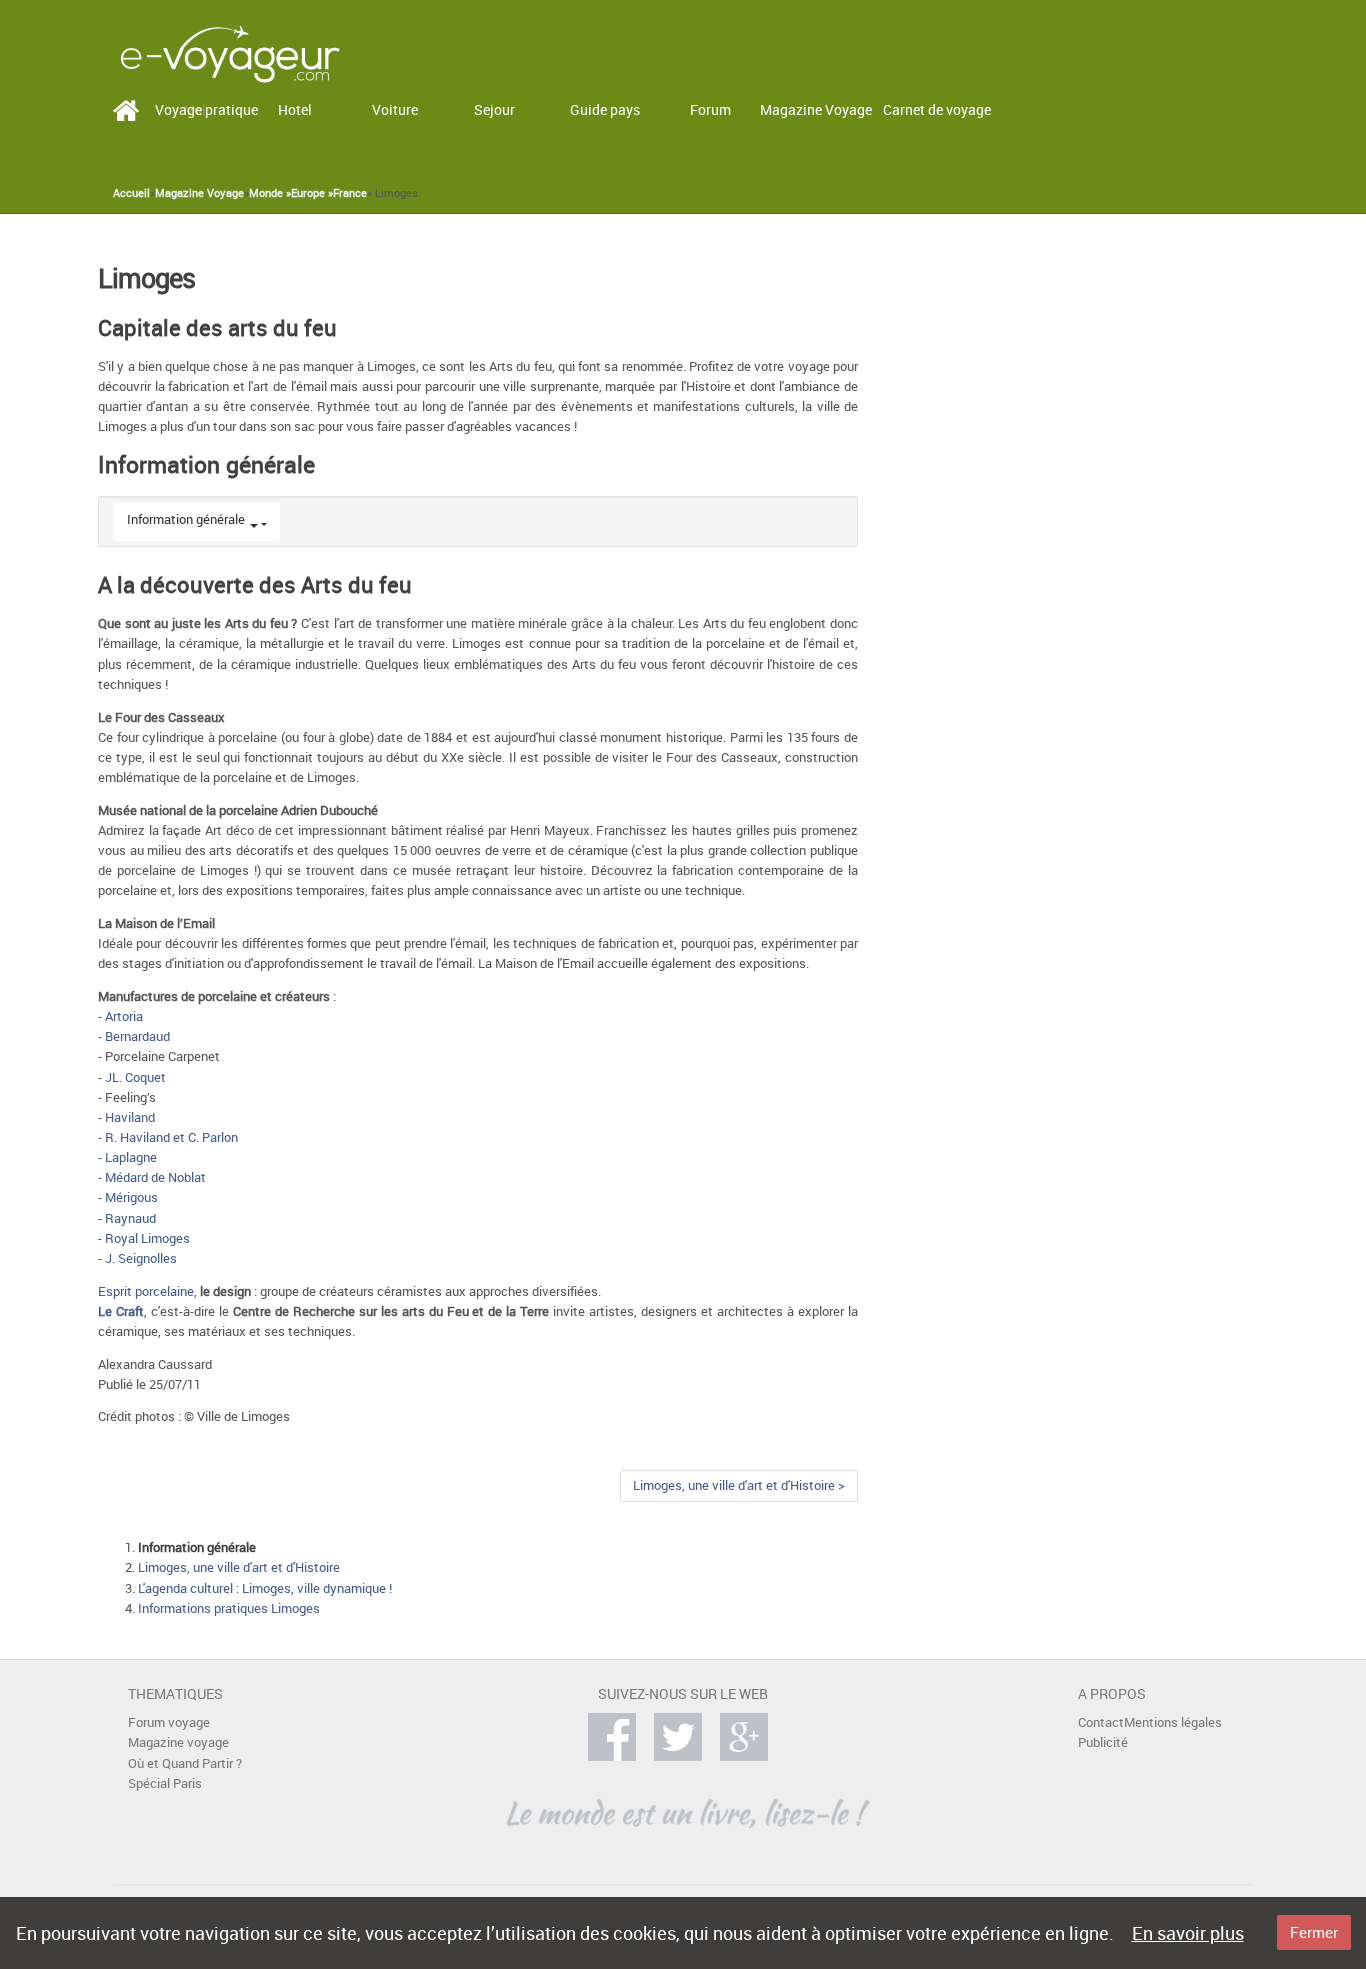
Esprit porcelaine (146, 1291)
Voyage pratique (206, 109)
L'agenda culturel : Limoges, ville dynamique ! (265, 1588)
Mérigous (131, 1197)
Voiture (395, 109)
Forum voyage (169, 1722)
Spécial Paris (165, 1783)
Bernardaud (137, 1036)
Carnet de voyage (937, 109)
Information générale (186, 519)
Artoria (124, 1016)
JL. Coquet (135, 1077)
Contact (1101, 1722)
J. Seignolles (141, 1258)
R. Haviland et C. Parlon (171, 1137)
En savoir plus (1188, 1933)
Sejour (494, 109)
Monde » (270, 193)
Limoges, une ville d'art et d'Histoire (239, 1567)
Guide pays (605, 109)
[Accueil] (230, 52)
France (350, 193)
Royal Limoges (147, 1238)
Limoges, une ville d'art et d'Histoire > (739, 1485)
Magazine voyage (178, 1742)
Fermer (1314, 1932)
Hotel (295, 109)
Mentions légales (1173, 1722)
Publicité (1103, 1742)
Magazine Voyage (816, 109)
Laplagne (131, 1157)
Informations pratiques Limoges (229, 1608)
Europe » (312, 193)
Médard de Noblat (155, 1177)
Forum (710, 109)
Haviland (130, 1117)
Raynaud (130, 1218)
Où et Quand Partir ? (185, 1763)
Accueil (131, 193)
